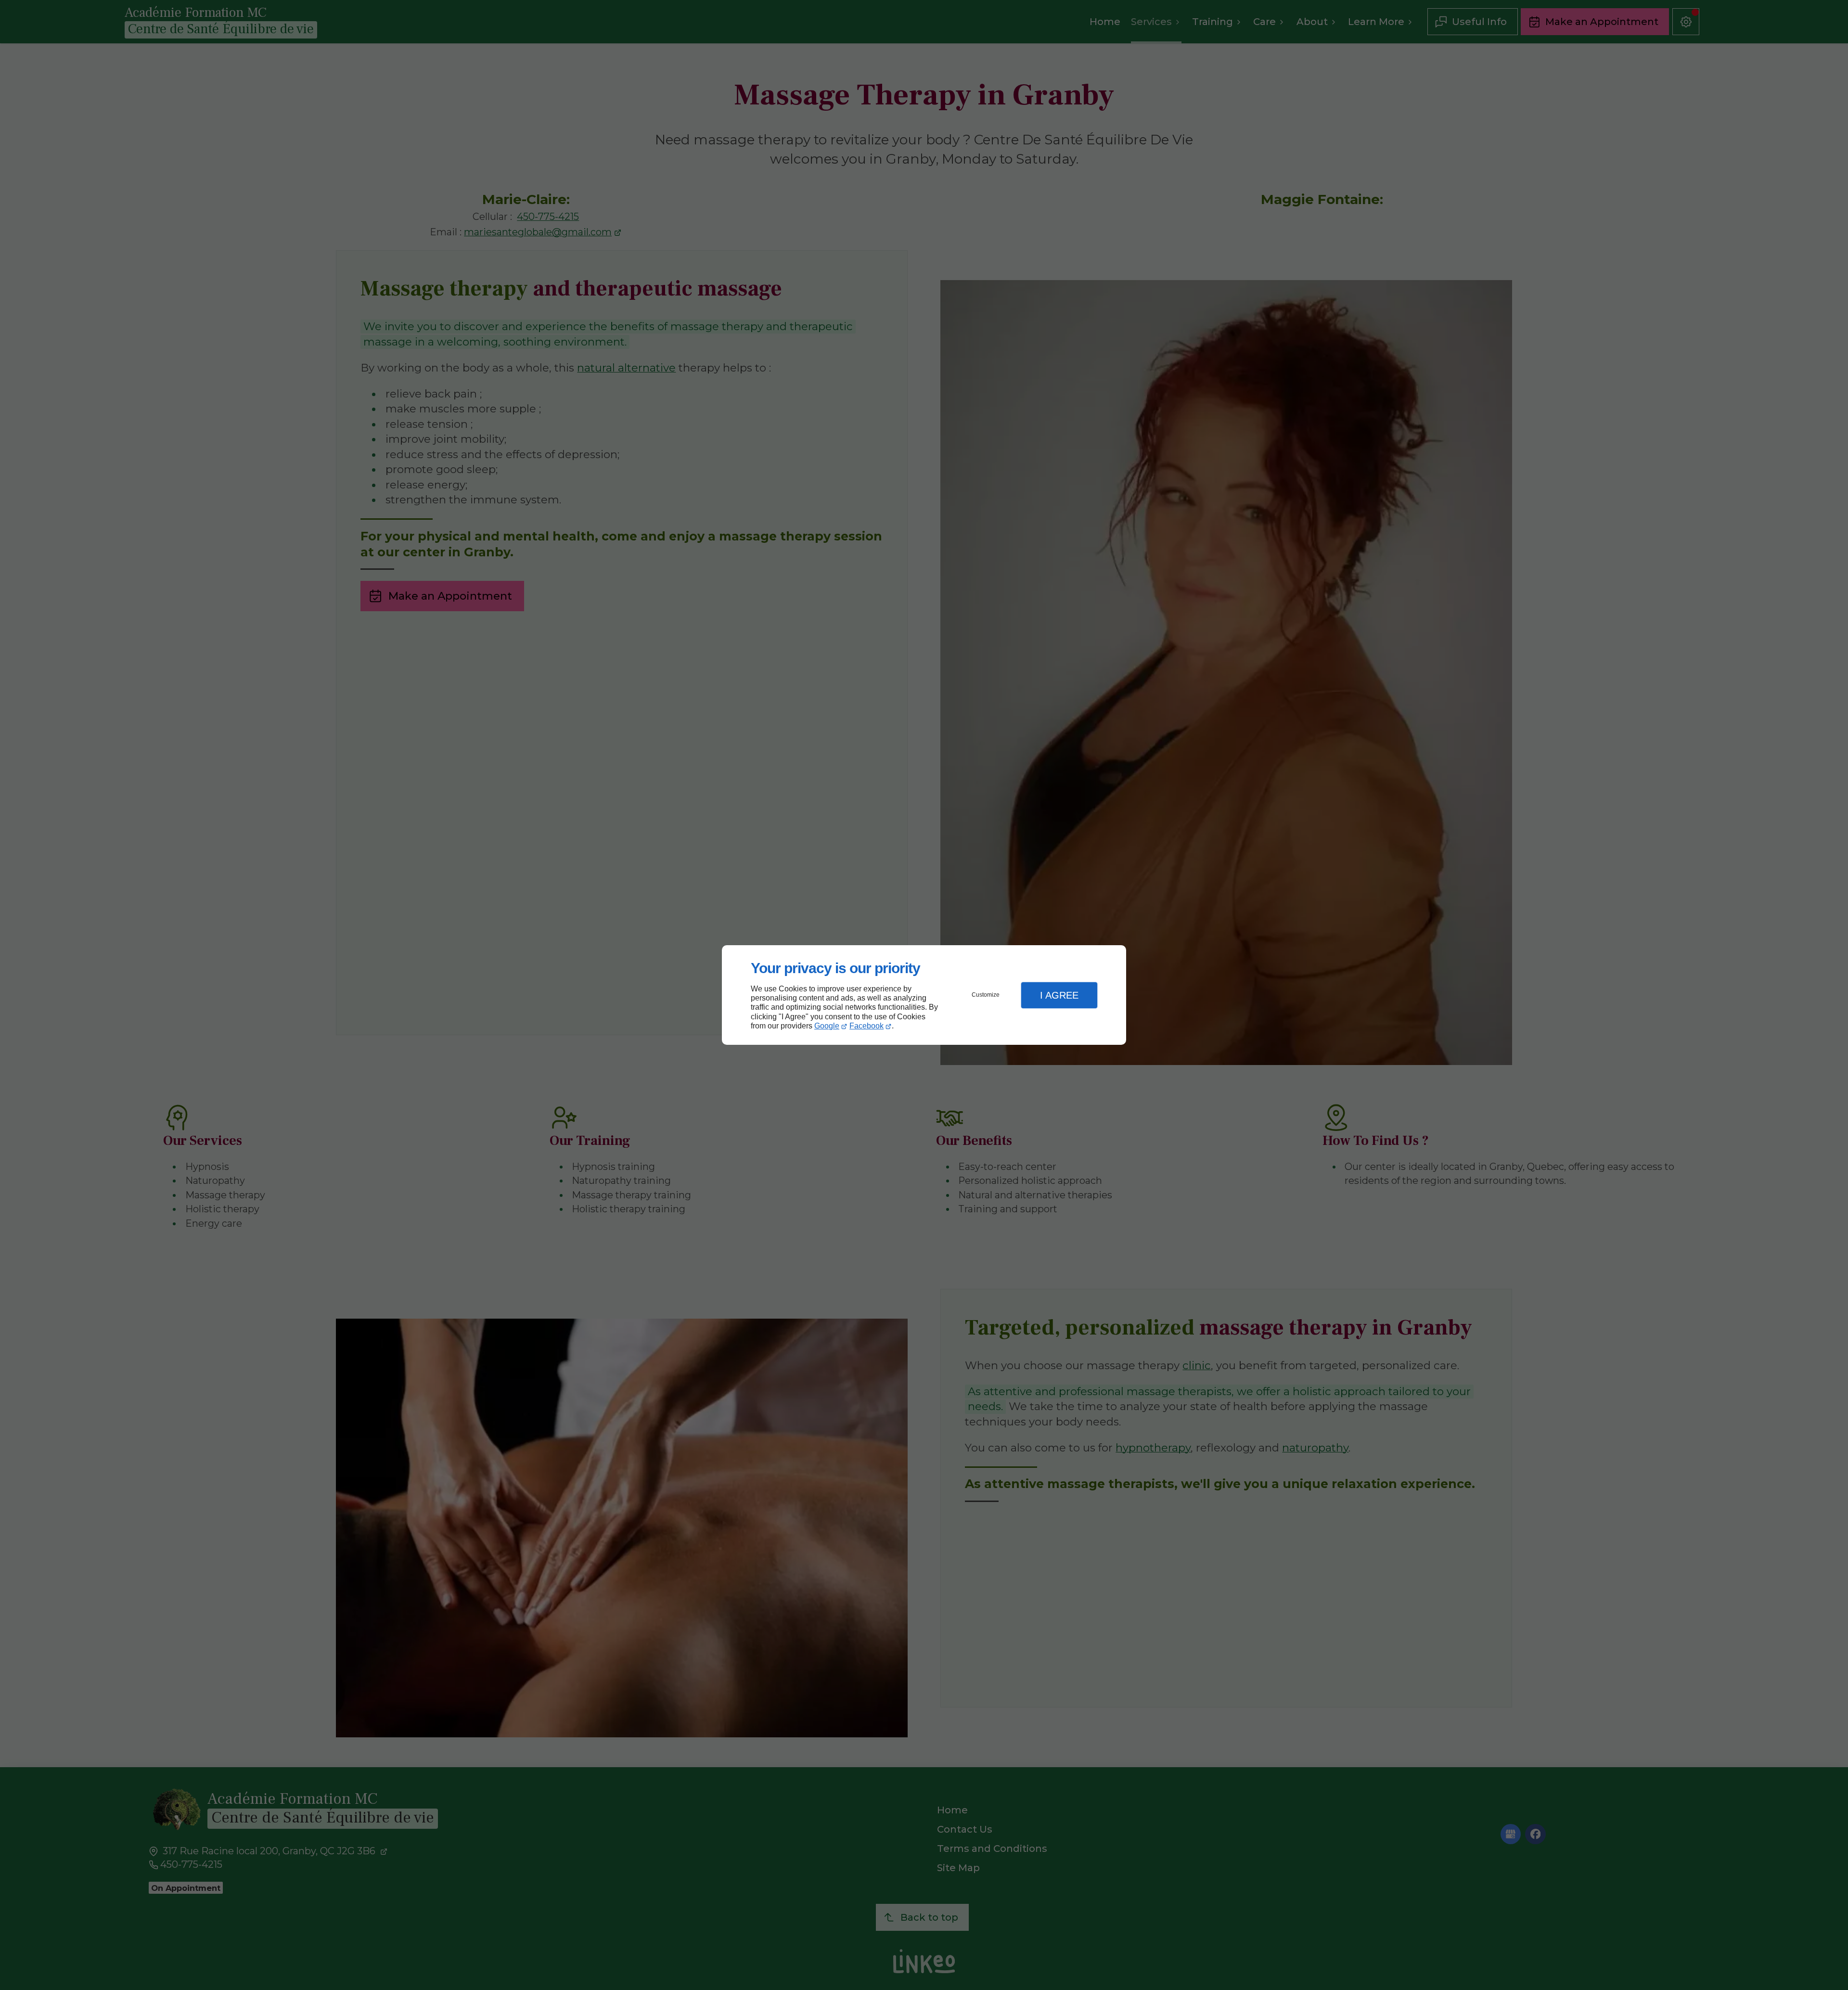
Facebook (866, 1026)
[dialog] (924, 995)
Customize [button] (986, 995)
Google (827, 1026)
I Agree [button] (1059, 995)
